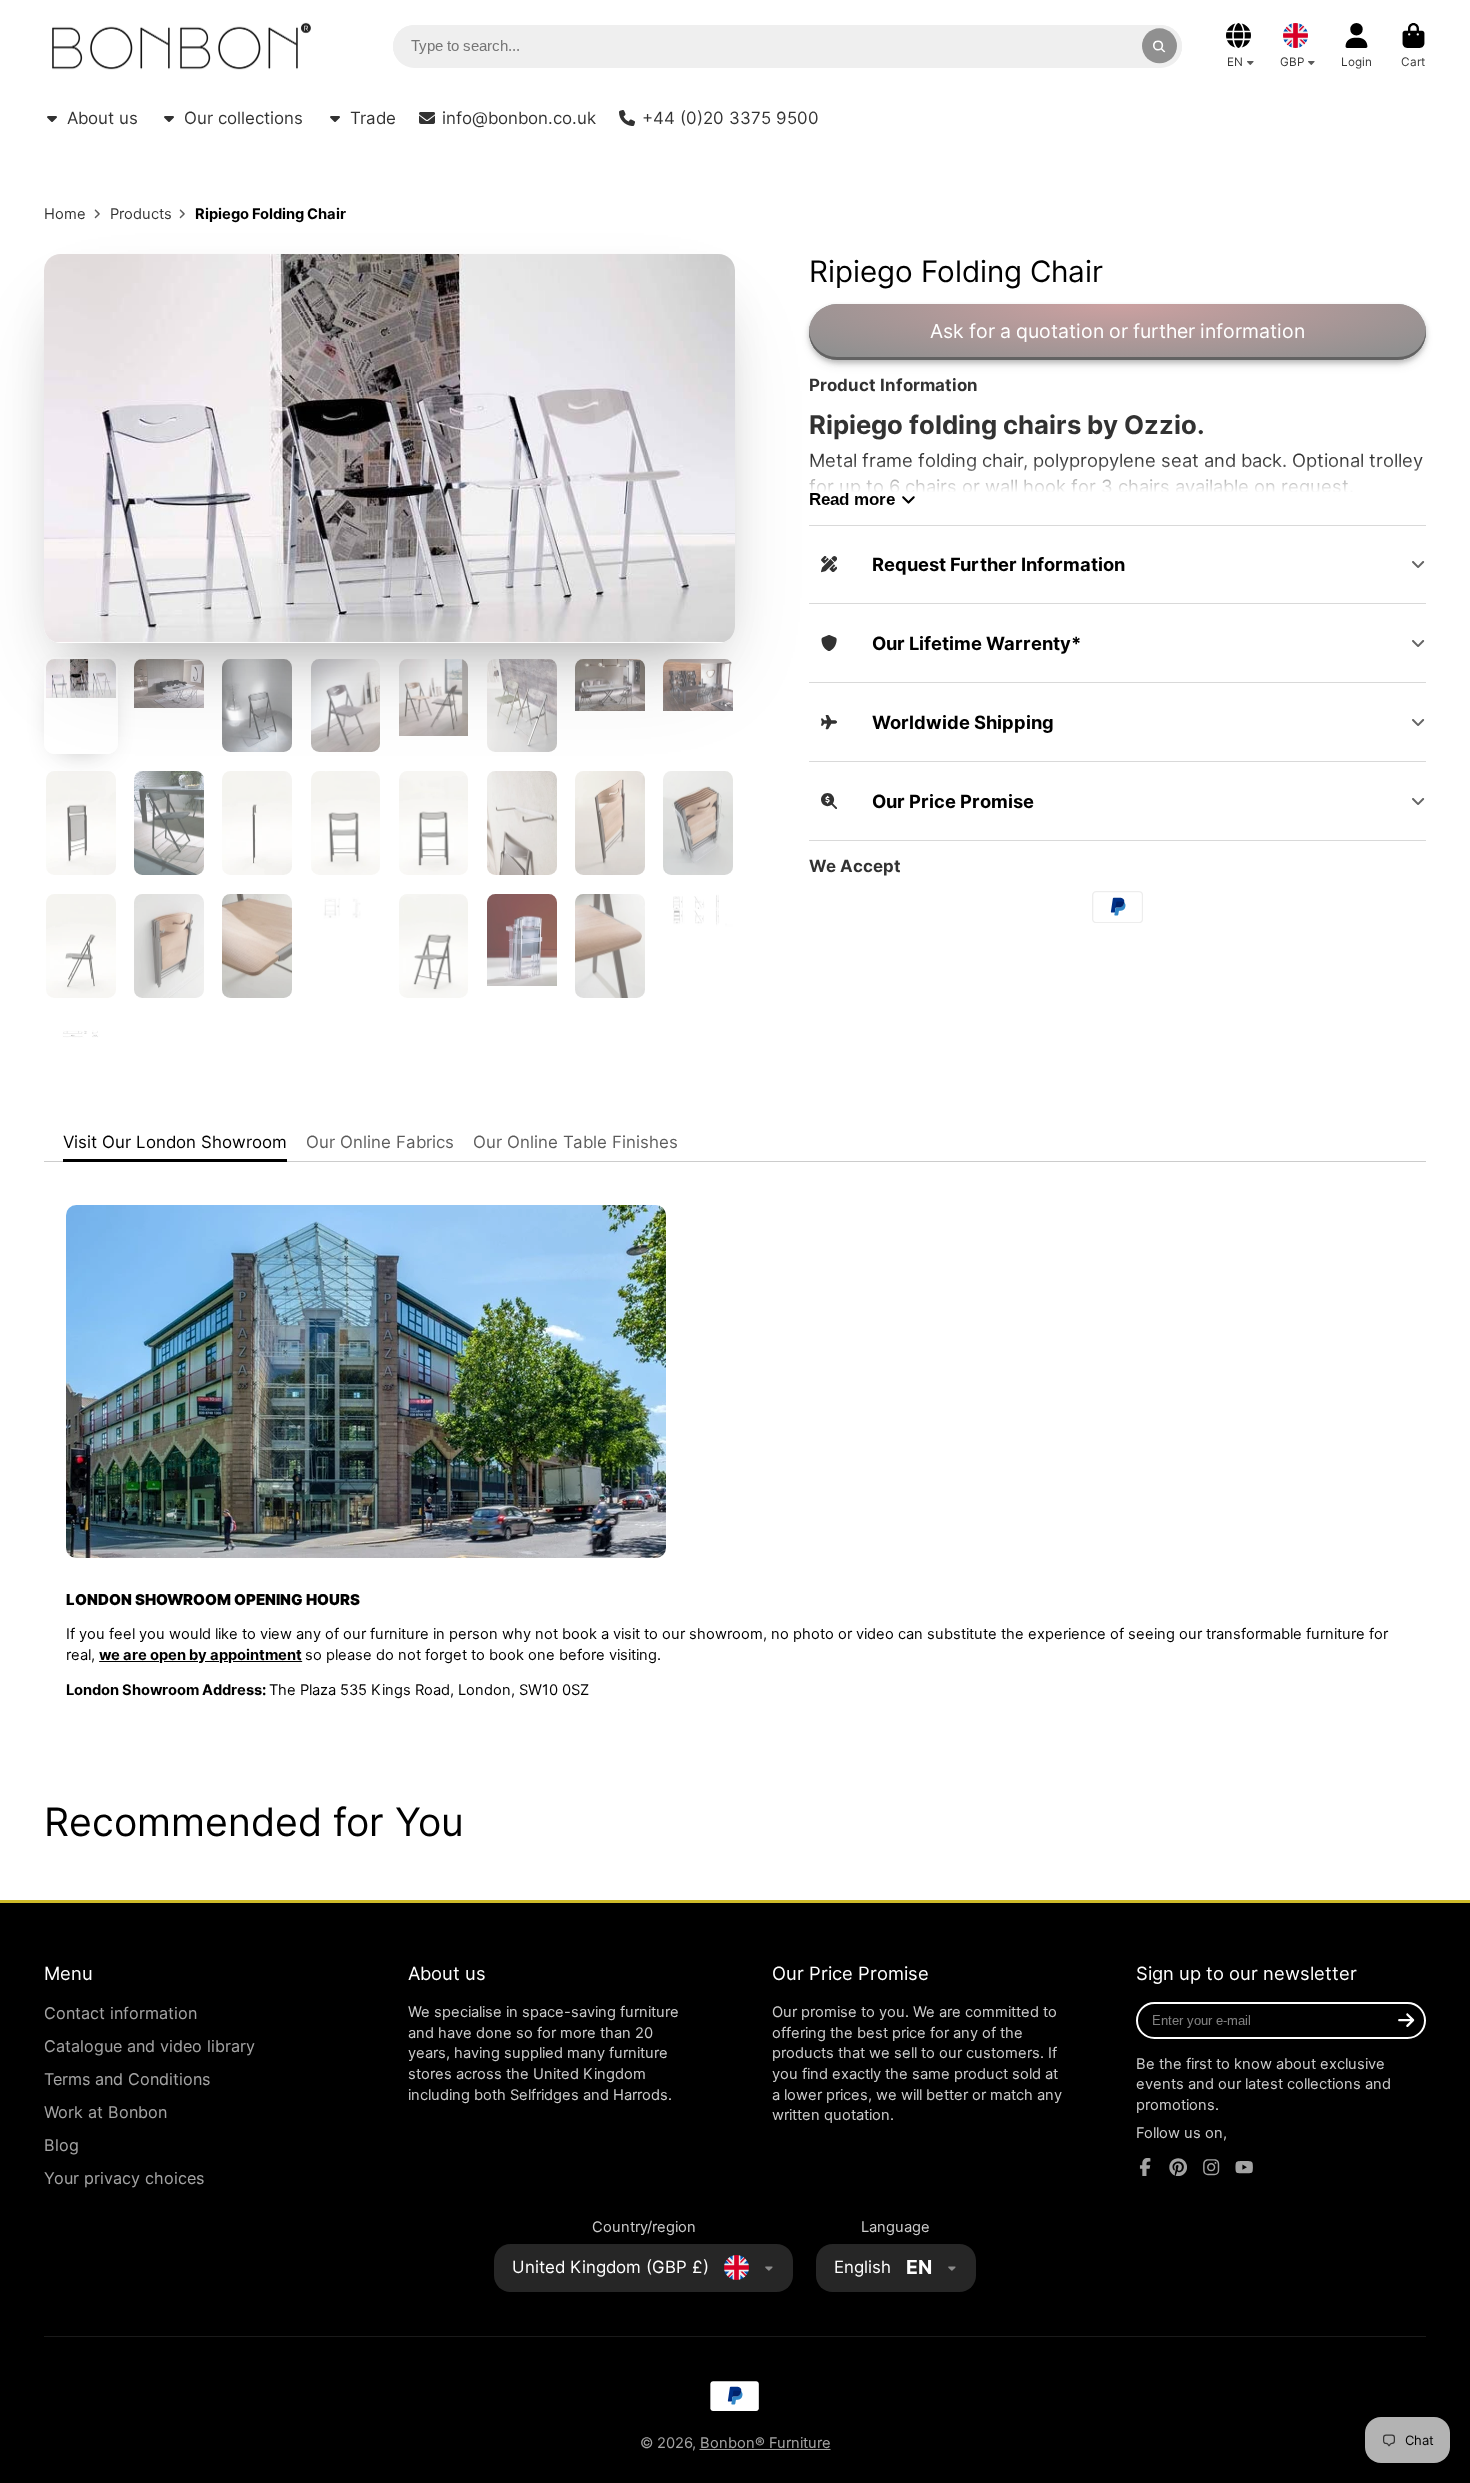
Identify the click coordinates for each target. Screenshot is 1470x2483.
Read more (852, 499)
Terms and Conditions (127, 2079)
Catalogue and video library (149, 2046)
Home (65, 214)
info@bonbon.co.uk (519, 118)
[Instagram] (1211, 2167)
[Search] (1159, 45)
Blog (61, 2145)
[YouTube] (1244, 2167)
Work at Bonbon (105, 2112)
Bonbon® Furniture (765, 2443)
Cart (1413, 46)
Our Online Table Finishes (575, 1142)
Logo (181, 46)
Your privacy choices (124, 2178)
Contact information (120, 2013)
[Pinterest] (1178, 2167)
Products (141, 214)
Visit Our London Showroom (175, 1142)
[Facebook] (1145, 2167)
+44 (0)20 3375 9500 (730, 118)
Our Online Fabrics (380, 1142)
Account (1356, 46)
